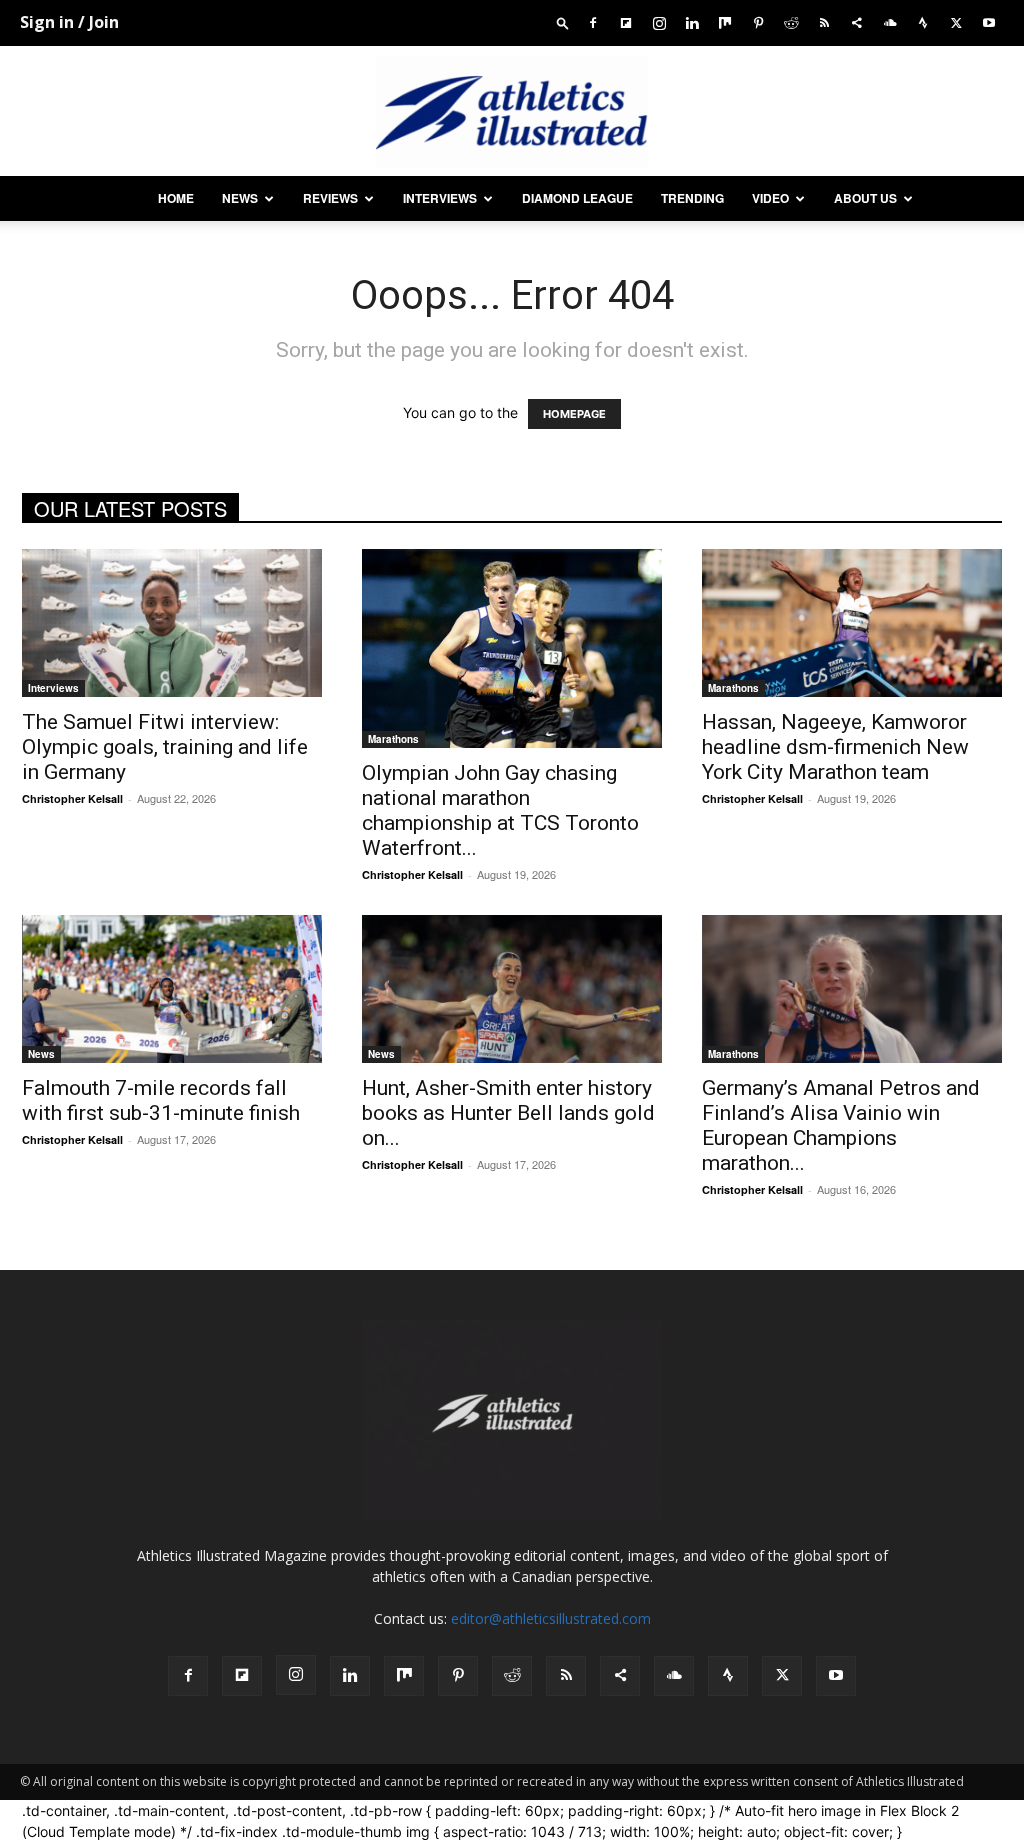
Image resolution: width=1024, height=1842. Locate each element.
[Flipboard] (626, 22)
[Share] (857, 22)
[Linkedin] (692, 22)
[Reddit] (791, 22)
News (240, 198)
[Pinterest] (758, 22)
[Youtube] (989, 22)
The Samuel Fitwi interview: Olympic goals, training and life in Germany (165, 747)
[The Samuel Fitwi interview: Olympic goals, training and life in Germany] (172, 623)
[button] (563, 22)
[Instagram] (659, 22)
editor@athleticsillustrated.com (551, 1618)
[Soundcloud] (890, 22)
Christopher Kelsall (72, 798)
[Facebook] (593, 22)
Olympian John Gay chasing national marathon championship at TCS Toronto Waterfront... (500, 810)
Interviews (440, 198)
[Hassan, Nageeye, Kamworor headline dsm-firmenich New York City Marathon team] (852, 623)
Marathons (393, 739)
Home (176, 198)
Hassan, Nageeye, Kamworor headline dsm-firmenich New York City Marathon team (835, 747)
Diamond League (577, 198)
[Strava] (923, 22)
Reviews (330, 198)
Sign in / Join (69, 22)
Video (770, 198)
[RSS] (824, 22)
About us (865, 198)
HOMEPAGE (574, 414)
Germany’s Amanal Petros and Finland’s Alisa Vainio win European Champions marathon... (841, 1125)
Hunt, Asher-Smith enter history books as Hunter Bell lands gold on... (508, 1113)
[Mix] (725, 22)
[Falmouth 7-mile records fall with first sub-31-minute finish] (172, 989)
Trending (692, 198)
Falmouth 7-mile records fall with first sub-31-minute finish (161, 1100)
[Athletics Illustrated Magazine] (512, 112)
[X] (956, 22)
